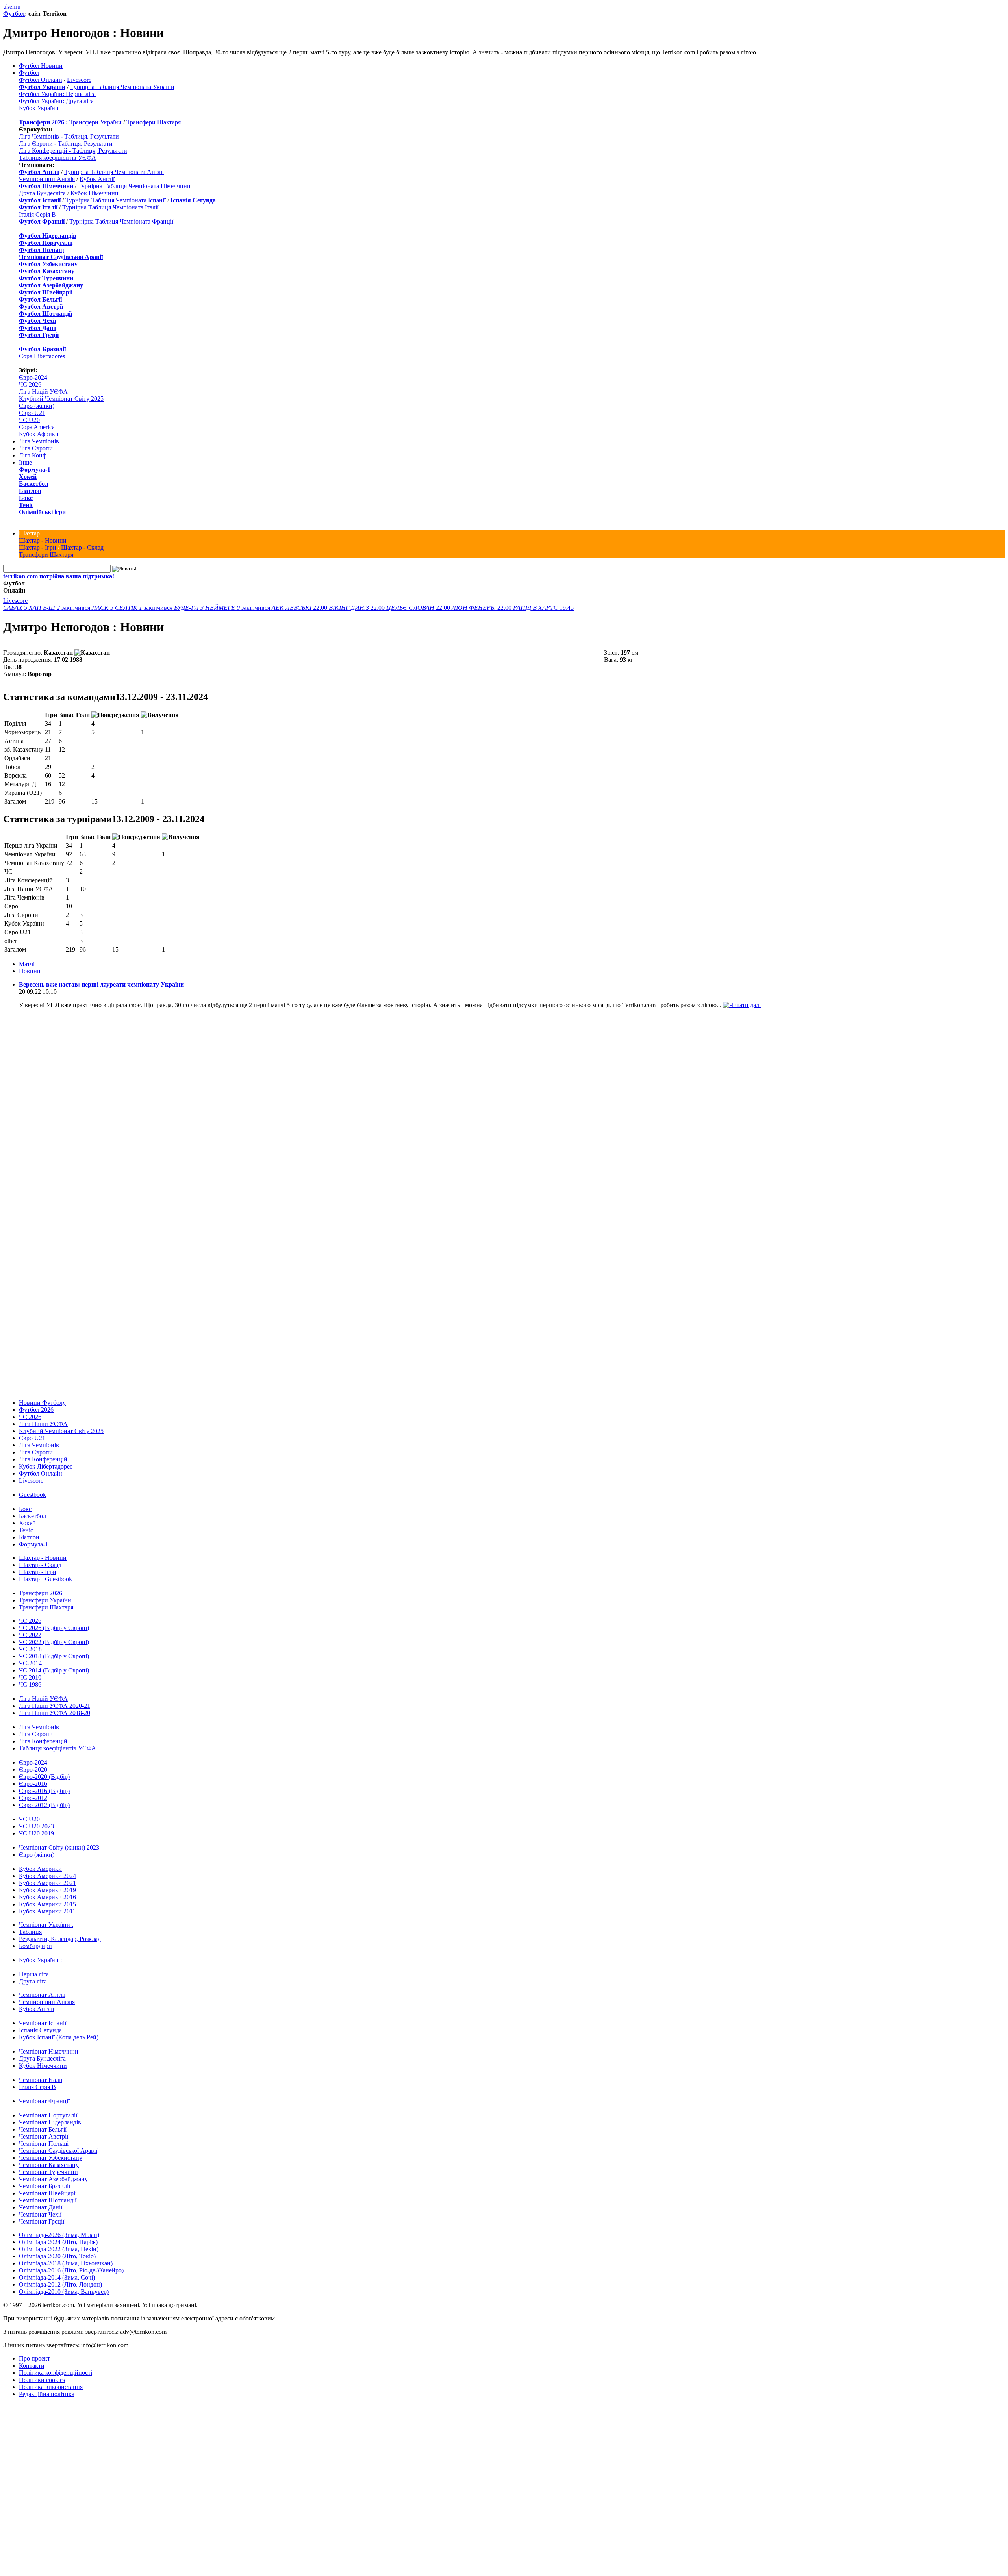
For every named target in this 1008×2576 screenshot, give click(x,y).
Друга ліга (33, 1981)
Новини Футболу (42, 1403)
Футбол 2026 (36, 1410)
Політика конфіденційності (56, 2373)
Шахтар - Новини (43, 540)
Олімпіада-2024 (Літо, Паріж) (58, 2242)
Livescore (79, 80)
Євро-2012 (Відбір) (44, 1805)
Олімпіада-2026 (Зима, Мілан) (59, 2235)
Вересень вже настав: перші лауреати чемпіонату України (101, 984)
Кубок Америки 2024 (47, 1876)
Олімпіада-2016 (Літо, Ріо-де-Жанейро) (71, 2270)
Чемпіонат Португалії (48, 2115)
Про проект (34, 2358)
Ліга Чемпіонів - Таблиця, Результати (69, 136)
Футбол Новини (41, 66)
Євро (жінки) (37, 406)
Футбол (14, 14)
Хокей (28, 477)
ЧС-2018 (30, 1649)
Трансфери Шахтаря (154, 122)
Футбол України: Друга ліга (56, 101)
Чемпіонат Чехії (40, 2214)
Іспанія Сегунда (40, 2030)
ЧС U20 (29, 420)
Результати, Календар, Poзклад (60, 1939)
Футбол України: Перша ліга (57, 94)
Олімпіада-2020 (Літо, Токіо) (57, 2256)
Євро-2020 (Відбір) (44, 1777)
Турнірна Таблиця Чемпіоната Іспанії (116, 200)
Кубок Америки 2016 (47, 1897)
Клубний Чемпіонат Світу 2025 (61, 399)
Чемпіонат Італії (41, 2080)
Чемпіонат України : (46, 1925)
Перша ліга (34, 1974)
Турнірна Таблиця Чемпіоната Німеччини (134, 186)
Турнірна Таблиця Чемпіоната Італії (110, 207)
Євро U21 (32, 413)
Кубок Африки (39, 434)
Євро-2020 (33, 1769)
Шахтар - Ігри (38, 547)
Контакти (32, 2366)
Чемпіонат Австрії (44, 2136)
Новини (30, 971)
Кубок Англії (97, 179)
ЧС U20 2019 (36, 1833)
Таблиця (30, 1932)
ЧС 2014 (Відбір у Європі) (54, 1670)
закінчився (47, 608)
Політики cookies (42, 2380)
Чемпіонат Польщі (44, 2144)
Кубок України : (40, 1960)
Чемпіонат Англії (42, 1995)
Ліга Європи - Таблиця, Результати (66, 144)
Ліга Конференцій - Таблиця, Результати (73, 151)
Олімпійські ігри (42, 512)
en (12, 6)
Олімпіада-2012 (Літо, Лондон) (60, 2284)
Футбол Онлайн (41, 80)
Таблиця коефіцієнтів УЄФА (57, 158)
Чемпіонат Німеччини (49, 2051)
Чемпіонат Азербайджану (53, 2179)
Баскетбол (34, 484)
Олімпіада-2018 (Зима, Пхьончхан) (66, 2263)
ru (18, 6)
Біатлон (30, 491)
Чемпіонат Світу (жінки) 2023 (59, 1847)
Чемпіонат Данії (41, 2207)
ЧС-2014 (30, 1663)
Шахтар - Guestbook (45, 1579)
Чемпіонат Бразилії (44, 2186)
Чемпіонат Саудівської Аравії (58, 2151)
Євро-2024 (33, 377)
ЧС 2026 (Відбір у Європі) (54, 1628)
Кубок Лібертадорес (46, 1466)
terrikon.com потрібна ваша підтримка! (59, 576)
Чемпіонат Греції (42, 2221)
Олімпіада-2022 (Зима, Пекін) (59, 2249)
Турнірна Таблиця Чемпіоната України (122, 87)
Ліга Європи (36, 448)
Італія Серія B (37, 214)
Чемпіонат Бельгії (43, 2129)
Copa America (37, 427)
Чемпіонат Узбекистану (51, 2158)
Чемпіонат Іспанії (43, 2023)
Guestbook (32, 1495)
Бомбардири (35, 1946)
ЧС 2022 (30, 1635)
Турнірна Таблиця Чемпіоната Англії (114, 172)
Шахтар (29, 533)
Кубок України (39, 108)
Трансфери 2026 (41, 1593)
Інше (25, 462)
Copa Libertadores (42, 356)
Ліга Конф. (33, 455)
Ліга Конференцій (43, 1459)
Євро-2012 (33, 1798)
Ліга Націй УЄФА (43, 392)
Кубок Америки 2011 (47, 1911)
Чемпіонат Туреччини (48, 2172)
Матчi (27, 964)
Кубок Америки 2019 (47, 1890)
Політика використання (51, 2387)
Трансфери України (95, 122)
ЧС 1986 (30, 1684)
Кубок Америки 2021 (47, 1883)
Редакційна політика (47, 2394)
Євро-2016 (33, 1784)
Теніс (26, 505)
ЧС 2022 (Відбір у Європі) (54, 1642)
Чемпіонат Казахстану (49, 2165)
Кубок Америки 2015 (47, 1904)
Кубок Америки (40, 1869)
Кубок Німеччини (94, 193)
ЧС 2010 (30, 1677)
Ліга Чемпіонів (39, 441)
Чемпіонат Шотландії (48, 2200)
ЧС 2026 (30, 384)
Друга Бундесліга (42, 193)
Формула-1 (35, 469)
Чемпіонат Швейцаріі (48, 2193)
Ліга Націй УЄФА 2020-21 (55, 1706)
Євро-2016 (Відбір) (44, 1791)
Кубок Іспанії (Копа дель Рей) (59, 2037)
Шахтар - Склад (82, 547)
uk (6, 6)
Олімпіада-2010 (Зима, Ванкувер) (64, 2292)
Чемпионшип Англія (47, 179)
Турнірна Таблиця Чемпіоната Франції (121, 221)
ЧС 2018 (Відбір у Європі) (54, 1656)
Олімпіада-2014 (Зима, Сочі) (57, 2277)
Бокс (26, 498)
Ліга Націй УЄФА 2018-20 (55, 1713)
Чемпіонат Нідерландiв (50, 2122)
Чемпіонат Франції (44, 2101)
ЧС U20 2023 (36, 1826)
